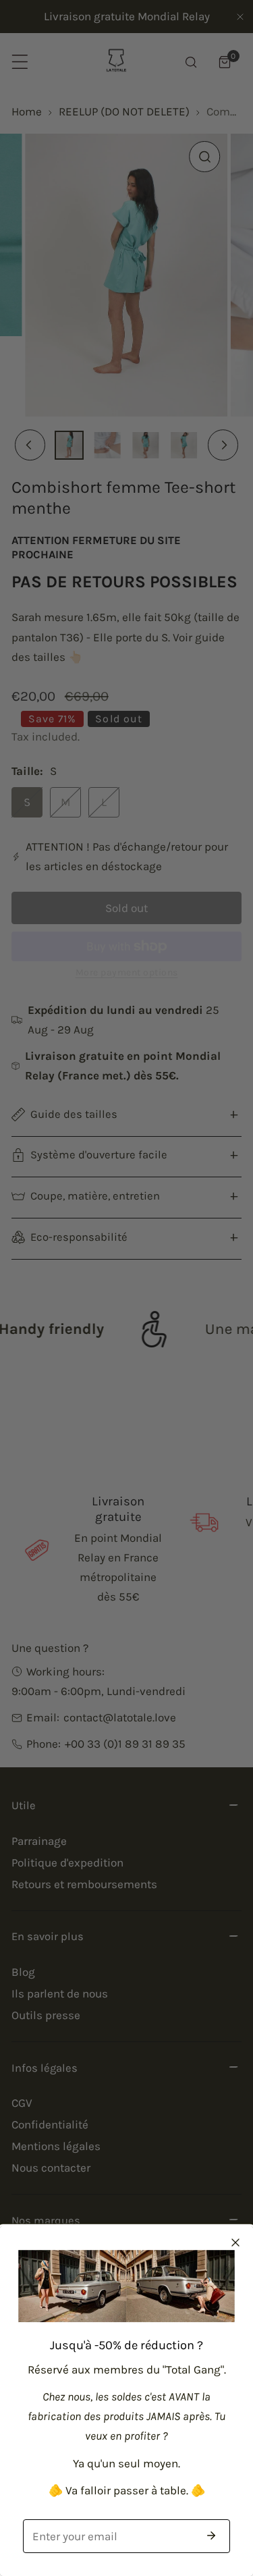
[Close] (235, 2243)
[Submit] (211, 2535)
